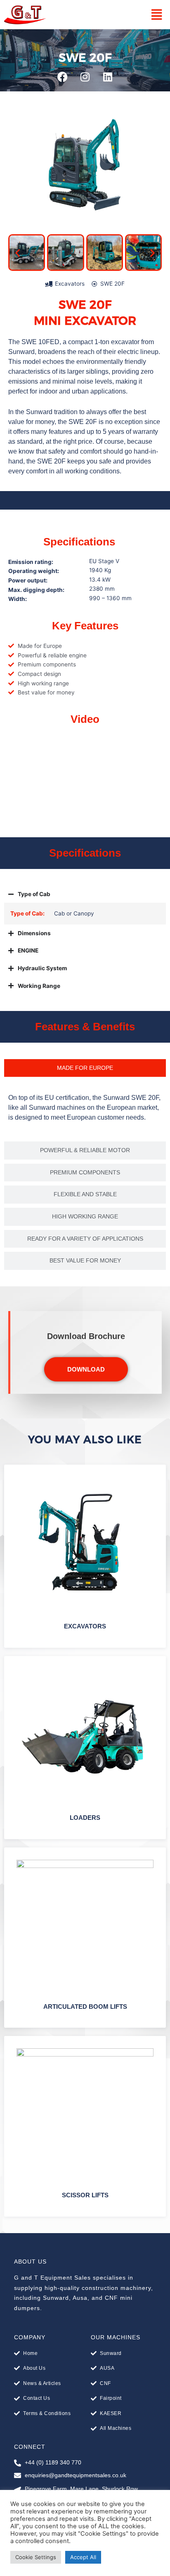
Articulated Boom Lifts (85, 2007)
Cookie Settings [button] (36, 2557)
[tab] (85, 1068)
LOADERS (85, 1818)
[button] (157, 15)
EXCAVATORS (85, 1626)
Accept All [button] (83, 2557)
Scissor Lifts (85, 2195)
